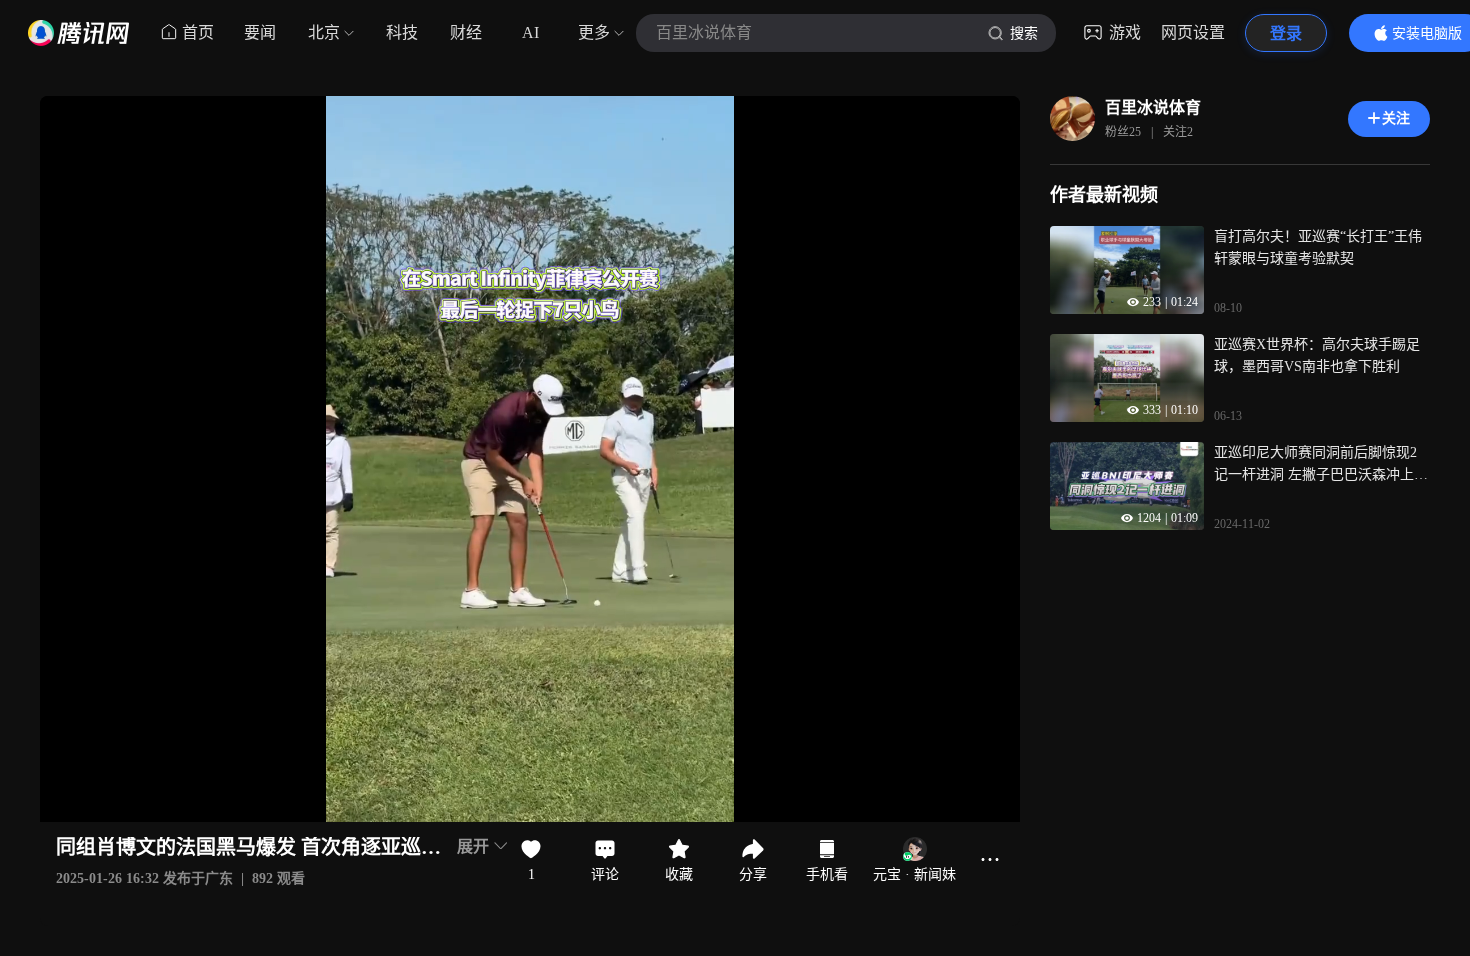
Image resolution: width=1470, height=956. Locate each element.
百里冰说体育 (1153, 107)
